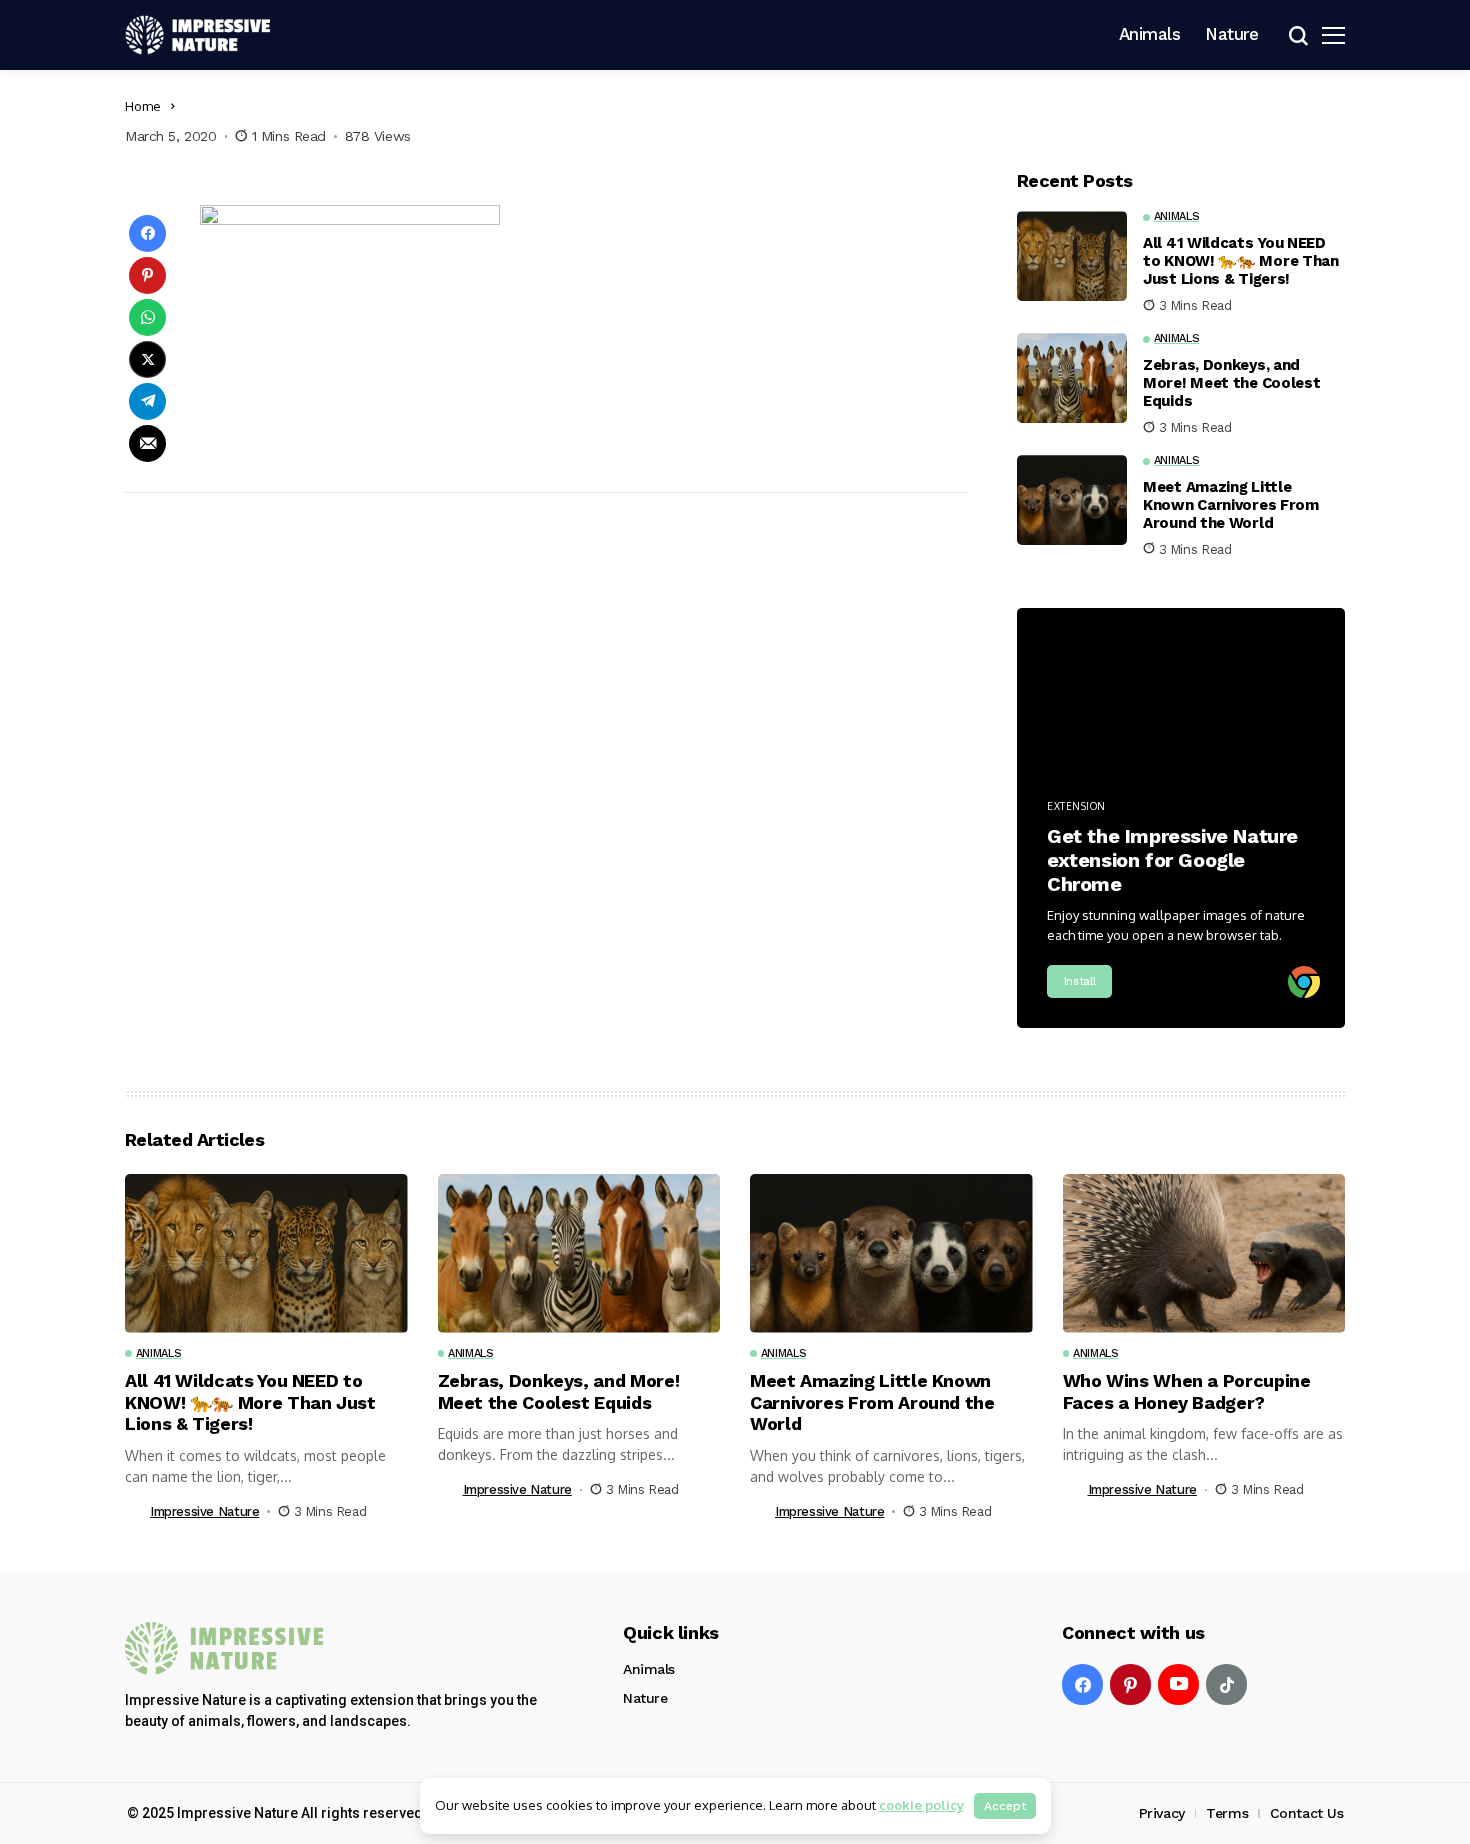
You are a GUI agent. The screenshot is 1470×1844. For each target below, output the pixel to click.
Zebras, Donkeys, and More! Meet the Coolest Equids (1231, 383)
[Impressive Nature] (225, 1648)
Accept (1005, 1806)
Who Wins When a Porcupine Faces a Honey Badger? (1187, 1391)
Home (143, 106)
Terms (1227, 1813)
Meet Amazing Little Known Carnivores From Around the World (1231, 505)
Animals (649, 1669)
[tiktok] (1226, 1684)
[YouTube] (1178, 1684)
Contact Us (1307, 1813)
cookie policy (921, 1805)
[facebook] (1082, 1684)
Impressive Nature (204, 1511)
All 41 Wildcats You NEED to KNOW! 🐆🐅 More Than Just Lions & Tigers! (1241, 261)
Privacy (1162, 1813)
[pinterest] (1130, 1684)
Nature (645, 1698)
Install (1080, 981)
